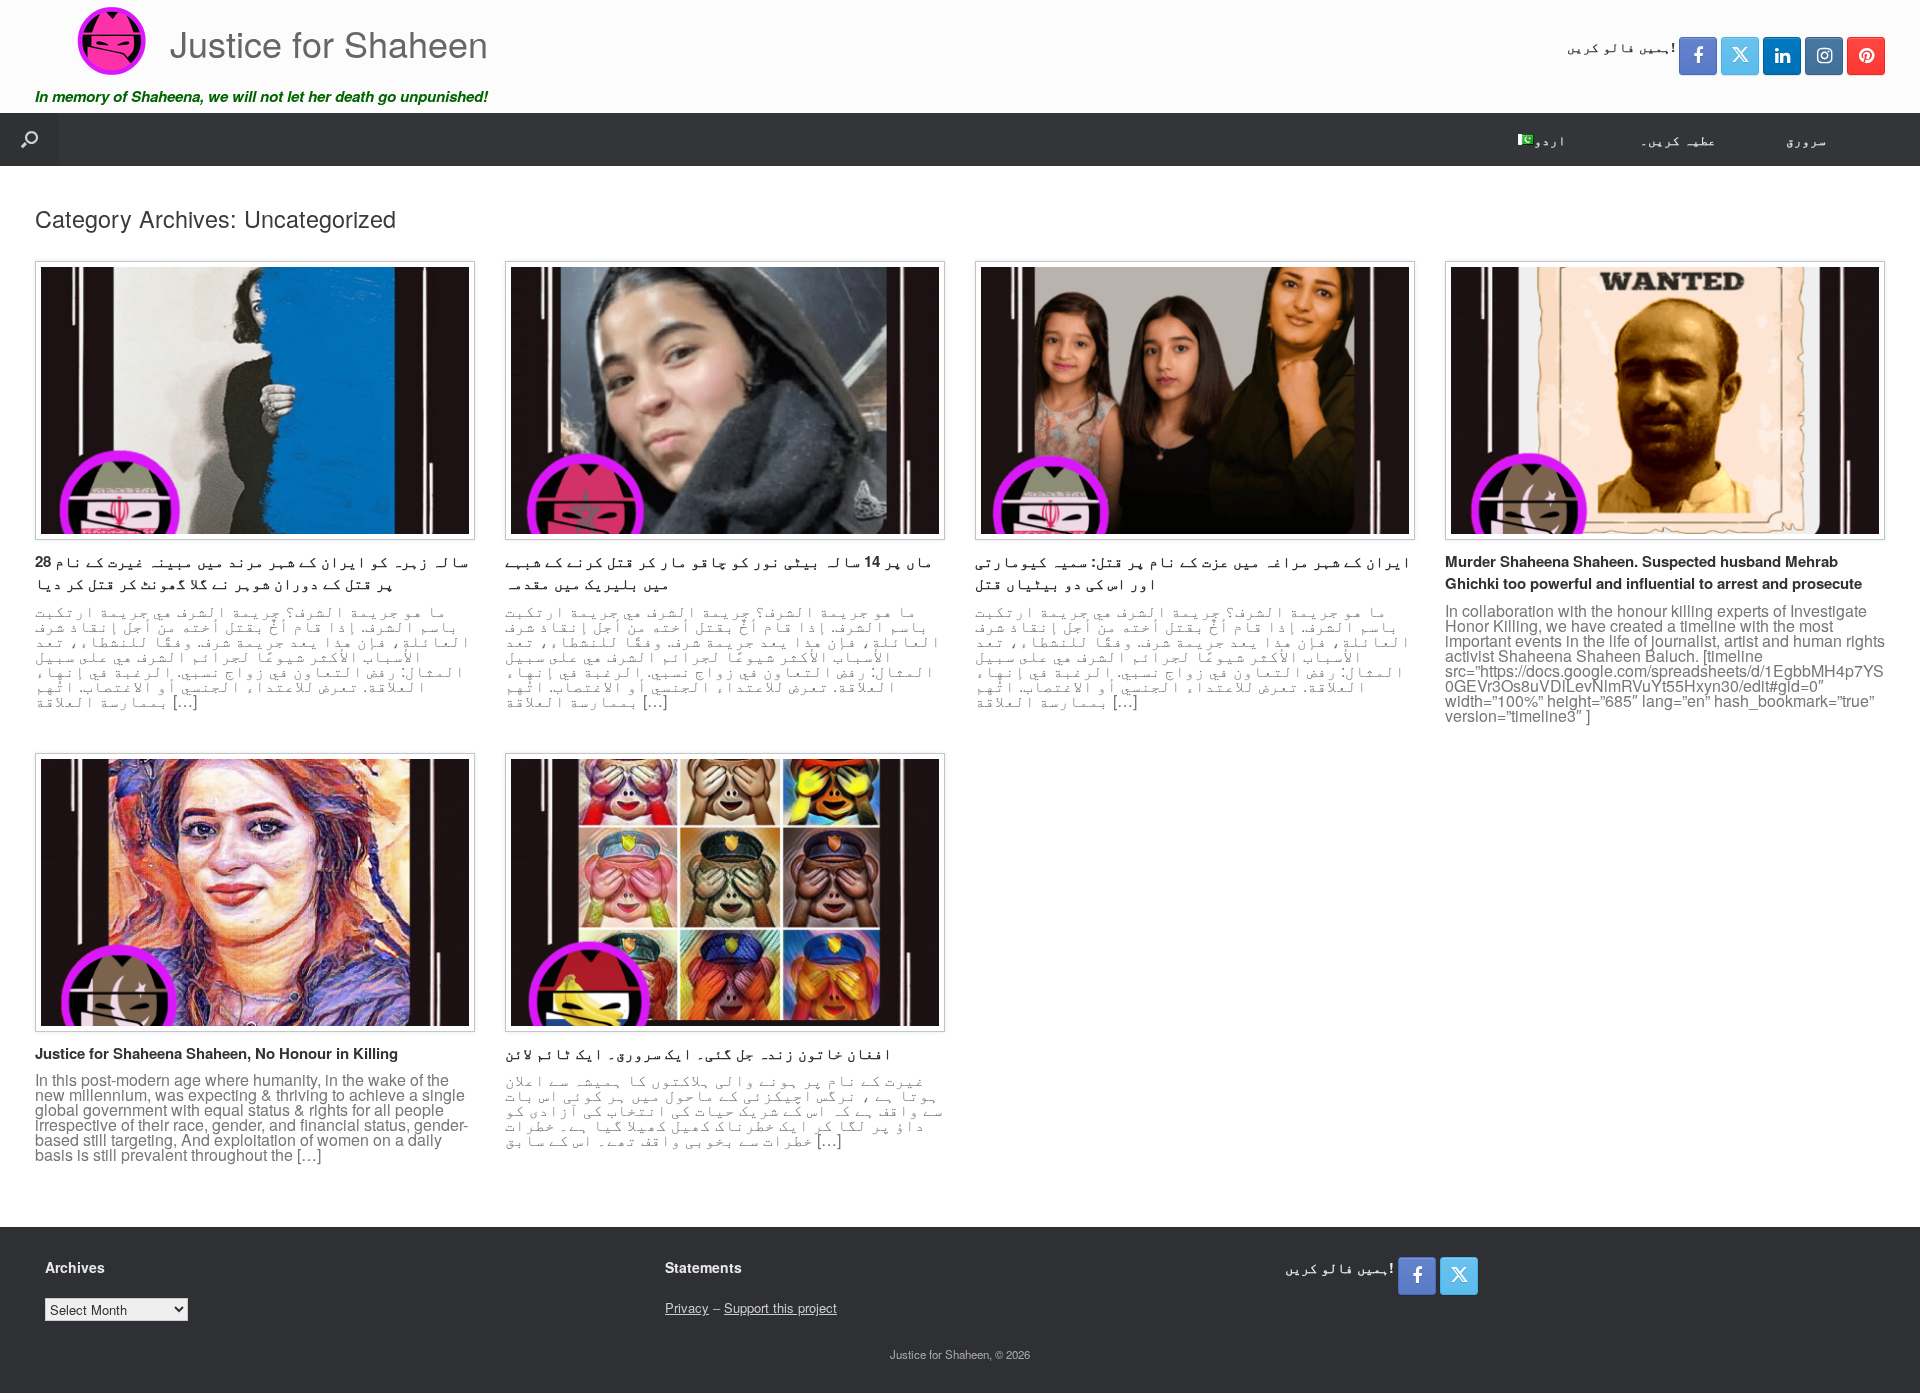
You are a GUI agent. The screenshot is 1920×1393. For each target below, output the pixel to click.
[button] (29, 139)
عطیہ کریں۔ (1678, 139)
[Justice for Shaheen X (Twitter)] (1740, 56)
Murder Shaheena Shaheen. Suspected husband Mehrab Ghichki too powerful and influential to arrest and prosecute (1653, 572)
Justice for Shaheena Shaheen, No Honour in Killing (216, 1053)
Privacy (687, 1307)
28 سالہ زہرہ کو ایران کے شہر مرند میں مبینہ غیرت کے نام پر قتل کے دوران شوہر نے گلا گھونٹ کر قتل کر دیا (251, 572)
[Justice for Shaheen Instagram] (1824, 56)
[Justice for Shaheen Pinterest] (1866, 56)
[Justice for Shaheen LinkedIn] (1782, 56)
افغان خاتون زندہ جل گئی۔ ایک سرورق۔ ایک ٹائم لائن (698, 1053)
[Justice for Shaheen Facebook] (1698, 56)
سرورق (1806, 139)
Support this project (780, 1307)
